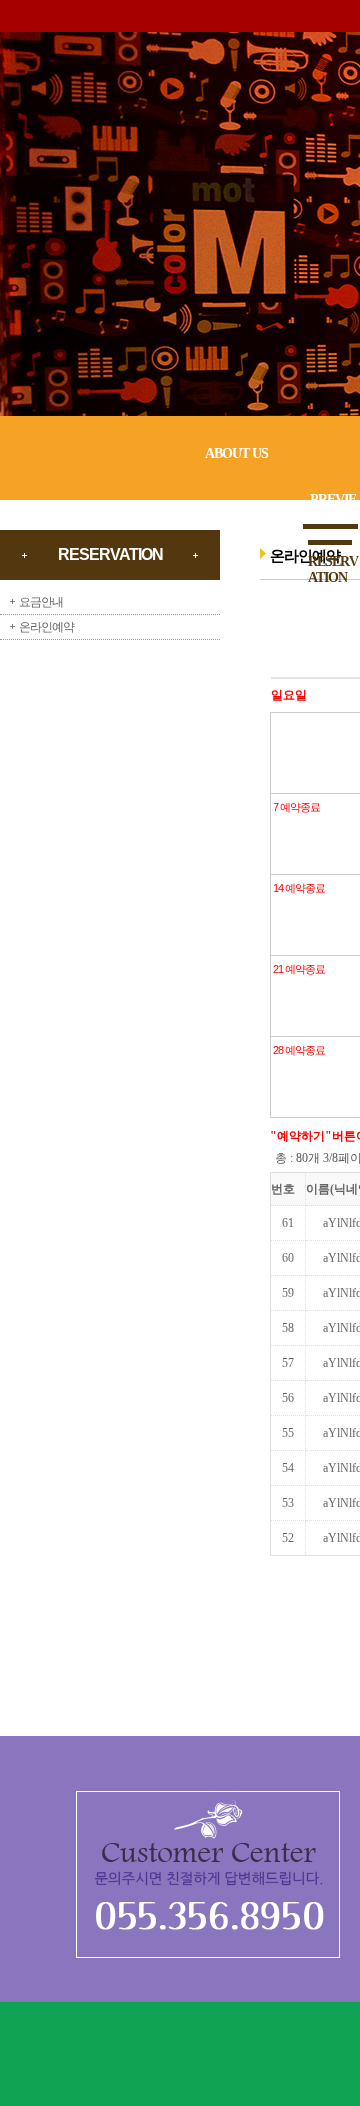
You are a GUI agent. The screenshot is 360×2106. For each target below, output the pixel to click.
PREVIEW (333, 507)
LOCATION (332, 693)
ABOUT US (236, 453)
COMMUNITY (333, 631)
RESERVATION (333, 569)
